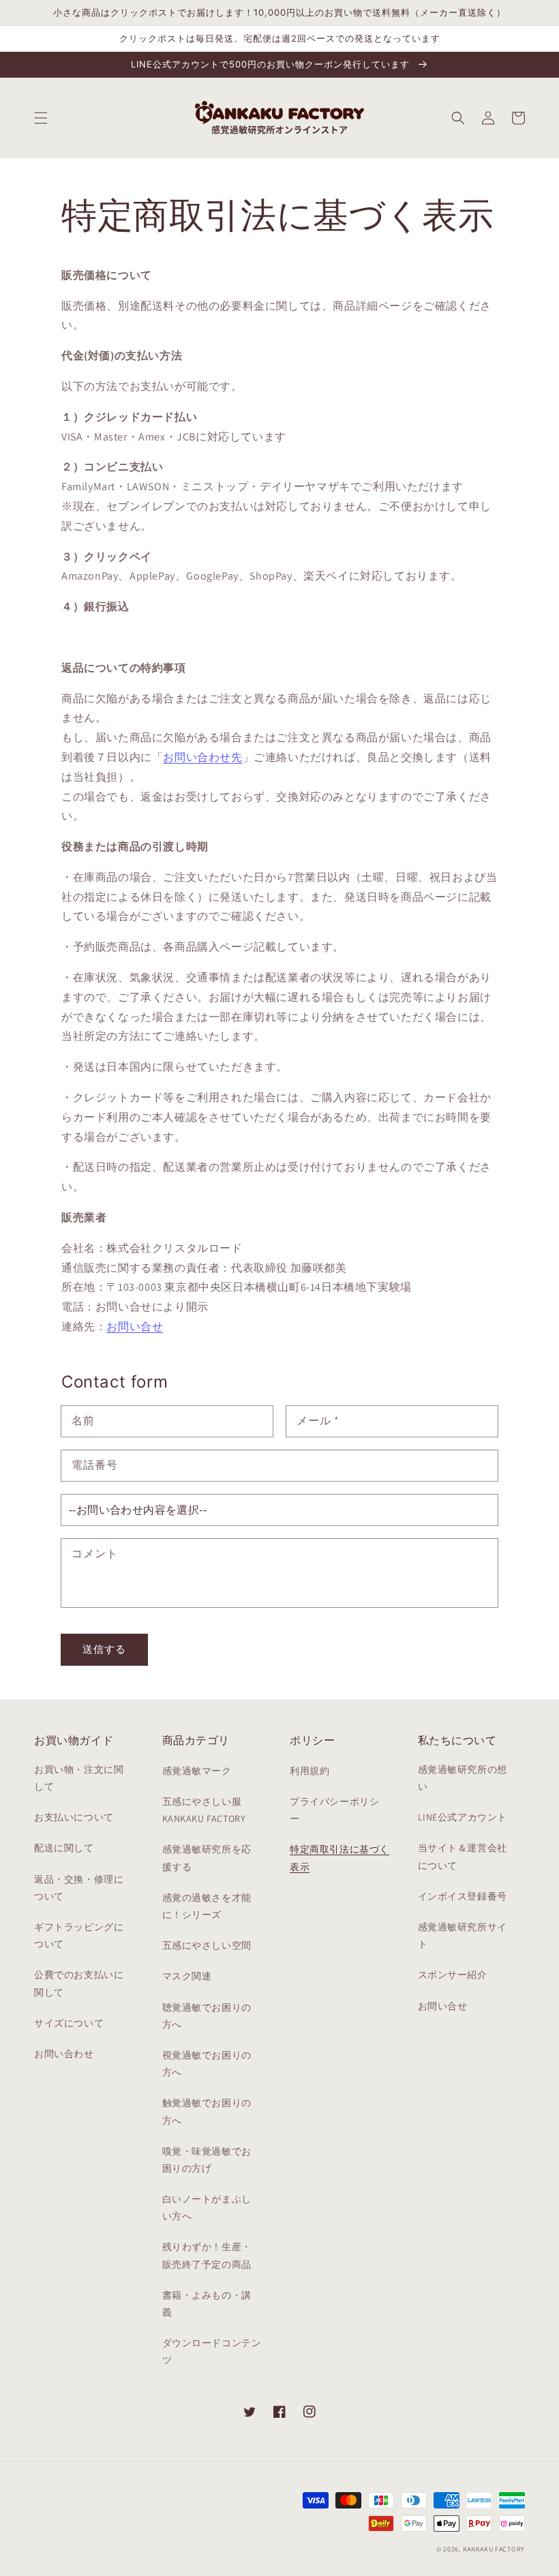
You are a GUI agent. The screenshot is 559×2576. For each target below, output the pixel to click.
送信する (104, 1649)
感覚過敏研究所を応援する (207, 1858)
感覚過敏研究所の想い (463, 1778)
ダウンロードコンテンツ (212, 2351)
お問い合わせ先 (202, 757)
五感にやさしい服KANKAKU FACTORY (204, 1810)
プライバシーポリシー (334, 1810)
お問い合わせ (64, 2054)
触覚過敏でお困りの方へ (207, 2111)
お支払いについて (74, 1817)
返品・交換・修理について (79, 1888)
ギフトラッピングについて (79, 1935)
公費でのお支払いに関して (79, 1983)
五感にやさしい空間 (207, 1945)
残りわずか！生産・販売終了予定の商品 (207, 2255)
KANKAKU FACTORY (494, 2549)
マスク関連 (187, 1976)
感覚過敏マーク (197, 1771)
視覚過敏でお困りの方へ (207, 2064)
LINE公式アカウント (463, 1817)
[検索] (458, 118)
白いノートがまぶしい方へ (207, 2207)
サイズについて (69, 2023)
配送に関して (64, 1848)
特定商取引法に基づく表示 (339, 1858)
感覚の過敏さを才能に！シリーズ (207, 1906)
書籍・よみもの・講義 (207, 2304)
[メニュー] (41, 118)
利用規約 (309, 1771)
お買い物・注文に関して (79, 1778)
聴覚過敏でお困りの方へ (207, 2016)
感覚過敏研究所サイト (463, 1935)
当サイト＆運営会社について (463, 1856)
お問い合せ (135, 1327)
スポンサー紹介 (453, 1975)
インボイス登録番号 (463, 1896)
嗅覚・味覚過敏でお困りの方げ (207, 2160)
